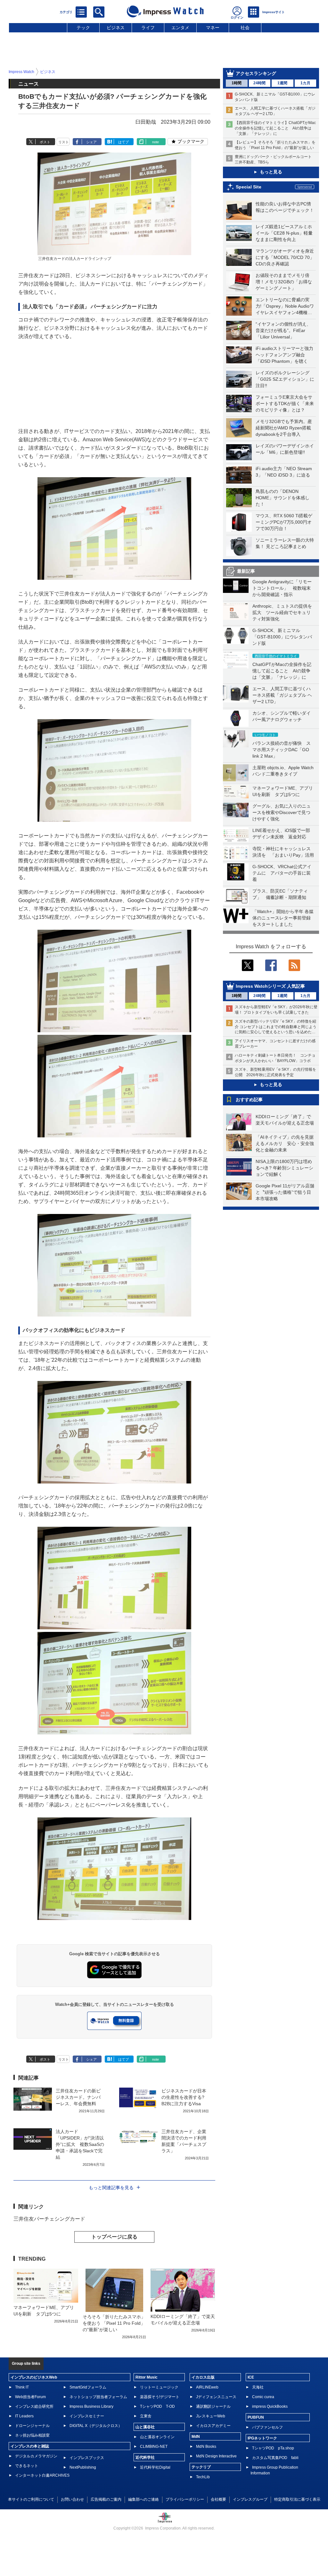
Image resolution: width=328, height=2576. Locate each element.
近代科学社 (145, 2457)
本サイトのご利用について (31, 2499)
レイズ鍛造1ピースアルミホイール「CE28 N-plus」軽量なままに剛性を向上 (284, 233)
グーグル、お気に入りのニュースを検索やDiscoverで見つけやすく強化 (282, 812)
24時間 (259, 83)
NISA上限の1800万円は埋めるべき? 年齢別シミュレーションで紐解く (284, 1168)
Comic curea (263, 2397)
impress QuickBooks (270, 2406)
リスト (64, 142)
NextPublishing (83, 2467)
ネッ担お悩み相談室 (32, 2435)
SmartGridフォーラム (88, 2387)
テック (83, 28)
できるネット (27, 2466)
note (156, 142)
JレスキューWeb (211, 2416)
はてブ (123, 142)
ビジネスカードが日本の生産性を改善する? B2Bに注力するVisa (184, 2097)
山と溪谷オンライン (157, 2437)
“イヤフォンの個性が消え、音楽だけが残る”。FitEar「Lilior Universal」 (283, 330)
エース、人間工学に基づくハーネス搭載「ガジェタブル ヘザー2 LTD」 (282, 695)
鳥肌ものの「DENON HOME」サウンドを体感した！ (283, 498)
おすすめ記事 (249, 1100)
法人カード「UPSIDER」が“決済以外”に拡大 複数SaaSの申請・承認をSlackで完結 (80, 2144)
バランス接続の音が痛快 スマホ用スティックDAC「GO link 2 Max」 (282, 750)
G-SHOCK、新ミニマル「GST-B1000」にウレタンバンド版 (282, 637)
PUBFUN (256, 2417)
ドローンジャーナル (32, 2426)
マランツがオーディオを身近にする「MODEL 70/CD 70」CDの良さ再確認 (285, 257)
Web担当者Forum (30, 2397)
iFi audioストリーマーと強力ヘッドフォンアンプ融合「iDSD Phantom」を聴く (284, 355)
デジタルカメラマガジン (36, 2456)
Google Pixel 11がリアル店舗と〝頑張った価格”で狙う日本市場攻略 (285, 1192)
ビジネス (116, 28)
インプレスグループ (250, 2499)
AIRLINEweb (207, 2387)
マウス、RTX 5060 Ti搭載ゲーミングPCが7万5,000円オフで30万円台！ (284, 522)
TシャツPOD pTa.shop (273, 2448)
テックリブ (201, 2467)
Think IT (22, 2387)
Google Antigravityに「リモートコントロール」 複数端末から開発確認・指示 (282, 588)
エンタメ (180, 28)
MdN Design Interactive (216, 2456)
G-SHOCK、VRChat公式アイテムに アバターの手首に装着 (282, 873)
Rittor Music (147, 2377)
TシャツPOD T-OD (157, 2406)
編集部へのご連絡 (143, 2499)
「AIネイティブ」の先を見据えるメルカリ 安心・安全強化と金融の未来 (285, 1143)
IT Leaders (24, 2416)
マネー (213, 28)
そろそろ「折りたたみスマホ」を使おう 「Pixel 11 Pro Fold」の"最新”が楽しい (114, 2323)
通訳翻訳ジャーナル (213, 2406)
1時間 (237, 83)
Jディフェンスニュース (216, 2397)
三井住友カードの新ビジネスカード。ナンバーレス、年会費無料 (78, 2097)
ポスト (45, 142)
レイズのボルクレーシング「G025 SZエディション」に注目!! (285, 379)
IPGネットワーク (262, 2438)
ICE (251, 2377)
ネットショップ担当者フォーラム (98, 2397)
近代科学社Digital (155, 2467)
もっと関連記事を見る (111, 2188)
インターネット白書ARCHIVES (42, 2475)
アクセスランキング (256, 73)
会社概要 (218, 2499)
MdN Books (206, 2447)
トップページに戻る (114, 2237)
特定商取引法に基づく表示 (297, 2499)
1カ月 (305, 83)
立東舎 (146, 2416)
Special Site (249, 187)
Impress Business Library (91, 2406)
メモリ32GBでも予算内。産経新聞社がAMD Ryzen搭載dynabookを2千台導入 (284, 428)
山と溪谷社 (145, 2427)
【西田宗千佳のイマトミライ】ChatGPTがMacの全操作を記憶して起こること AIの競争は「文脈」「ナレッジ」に (275, 128)
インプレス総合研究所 (34, 2406)
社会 (245, 28)
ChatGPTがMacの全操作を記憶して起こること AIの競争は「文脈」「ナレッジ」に (282, 671)
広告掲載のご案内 (106, 2499)
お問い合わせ (72, 2499)
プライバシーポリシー (185, 2499)
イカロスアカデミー (213, 2426)
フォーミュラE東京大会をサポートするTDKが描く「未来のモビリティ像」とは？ (285, 403)
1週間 (282, 83)
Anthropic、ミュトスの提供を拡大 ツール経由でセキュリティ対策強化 (282, 612)
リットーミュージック (159, 2387)
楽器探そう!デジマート (160, 2397)
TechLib (203, 2477)
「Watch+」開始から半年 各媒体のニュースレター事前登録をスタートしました (283, 918)
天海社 (258, 2387)
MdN (196, 2437)
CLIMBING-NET (154, 2447)
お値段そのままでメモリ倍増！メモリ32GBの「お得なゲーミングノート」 (284, 282)
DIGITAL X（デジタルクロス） (96, 2426)
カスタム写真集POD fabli (275, 2458)
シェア (91, 142)
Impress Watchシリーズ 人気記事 (270, 986)
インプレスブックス (87, 2458)
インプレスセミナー (87, 2416)
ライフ (148, 28)
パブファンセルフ (267, 2427)
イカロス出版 (203, 2377)
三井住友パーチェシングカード (49, 2219)
